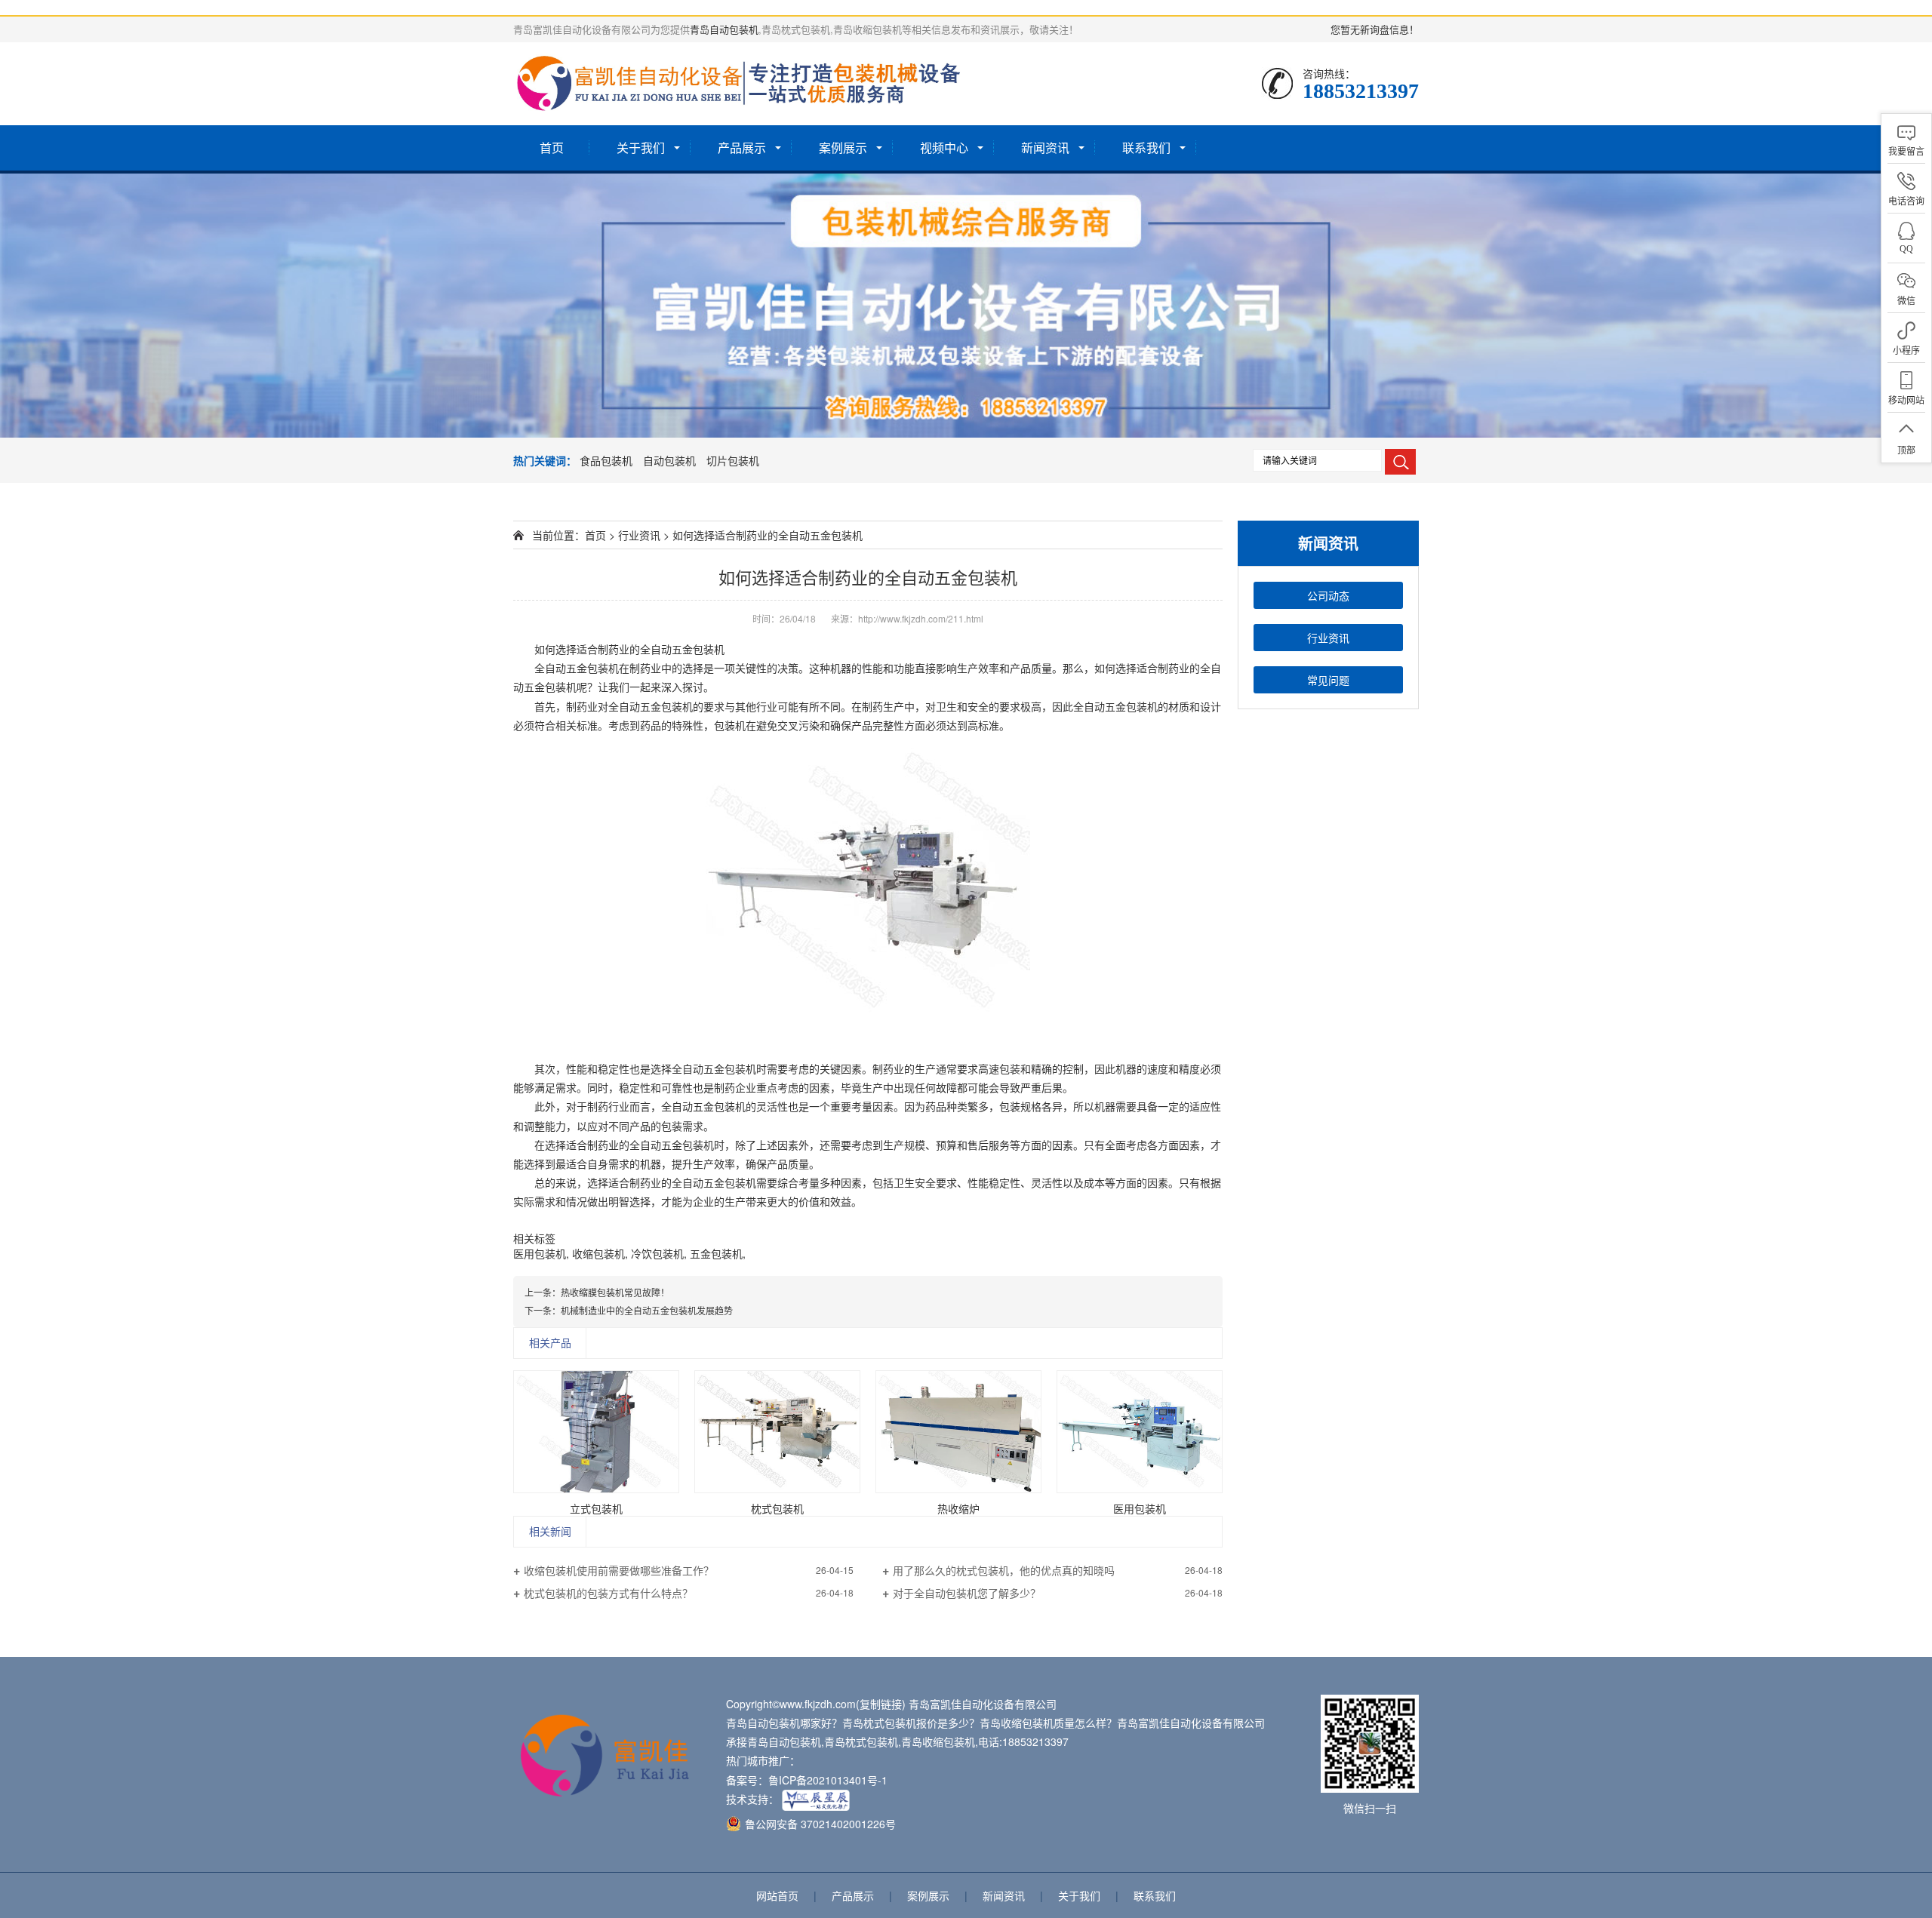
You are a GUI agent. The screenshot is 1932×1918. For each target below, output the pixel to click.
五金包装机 (716, 1253)
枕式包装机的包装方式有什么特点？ (608, 1593)
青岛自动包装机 (724, 29)
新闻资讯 (1045, 148)
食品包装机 (606, 460)
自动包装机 (669, 460)
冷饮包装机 (657, 1253)
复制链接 (881, 1704)
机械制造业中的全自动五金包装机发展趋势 (647, 1310)
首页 (552, 148)
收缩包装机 (598, 1253)
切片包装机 (733, 460)
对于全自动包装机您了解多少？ (967, 1593)
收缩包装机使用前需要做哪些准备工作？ (619, 1570)
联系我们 (1146, 148)
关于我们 (641, 148)
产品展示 (742, 148)
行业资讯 (1328, 638)
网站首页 (777, 1895)
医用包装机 (540, 1253)
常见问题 (1328, 680)
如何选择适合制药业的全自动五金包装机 (768, 535)
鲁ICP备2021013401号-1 (828, 1780)
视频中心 (944, 148)
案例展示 (843, 148)
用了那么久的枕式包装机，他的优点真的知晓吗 (1004, 1570)
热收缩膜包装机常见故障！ (615, 1292)
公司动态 (1328, 595)
